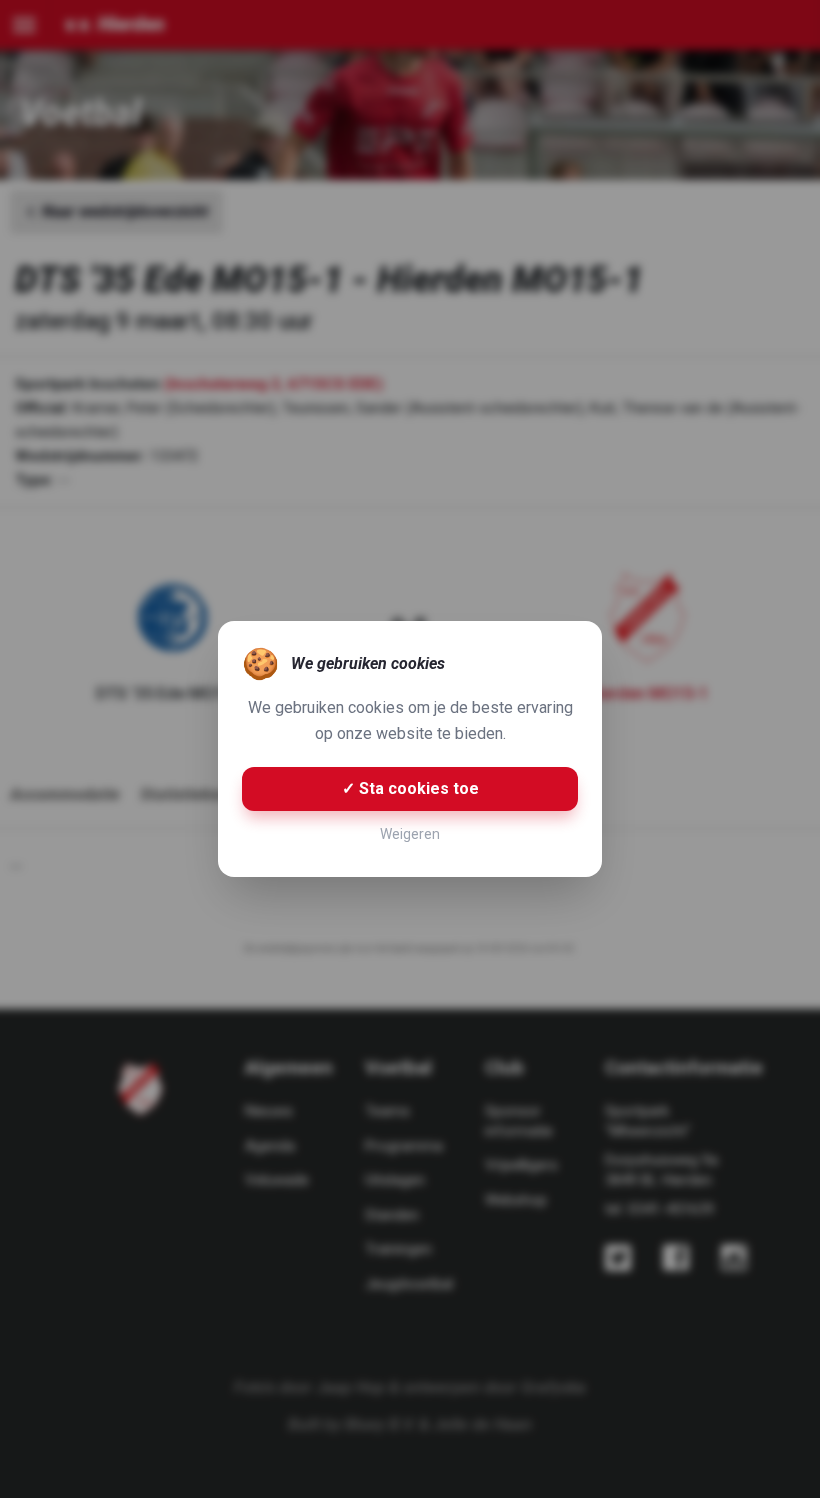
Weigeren (410, 834)
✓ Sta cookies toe (410, 788)
